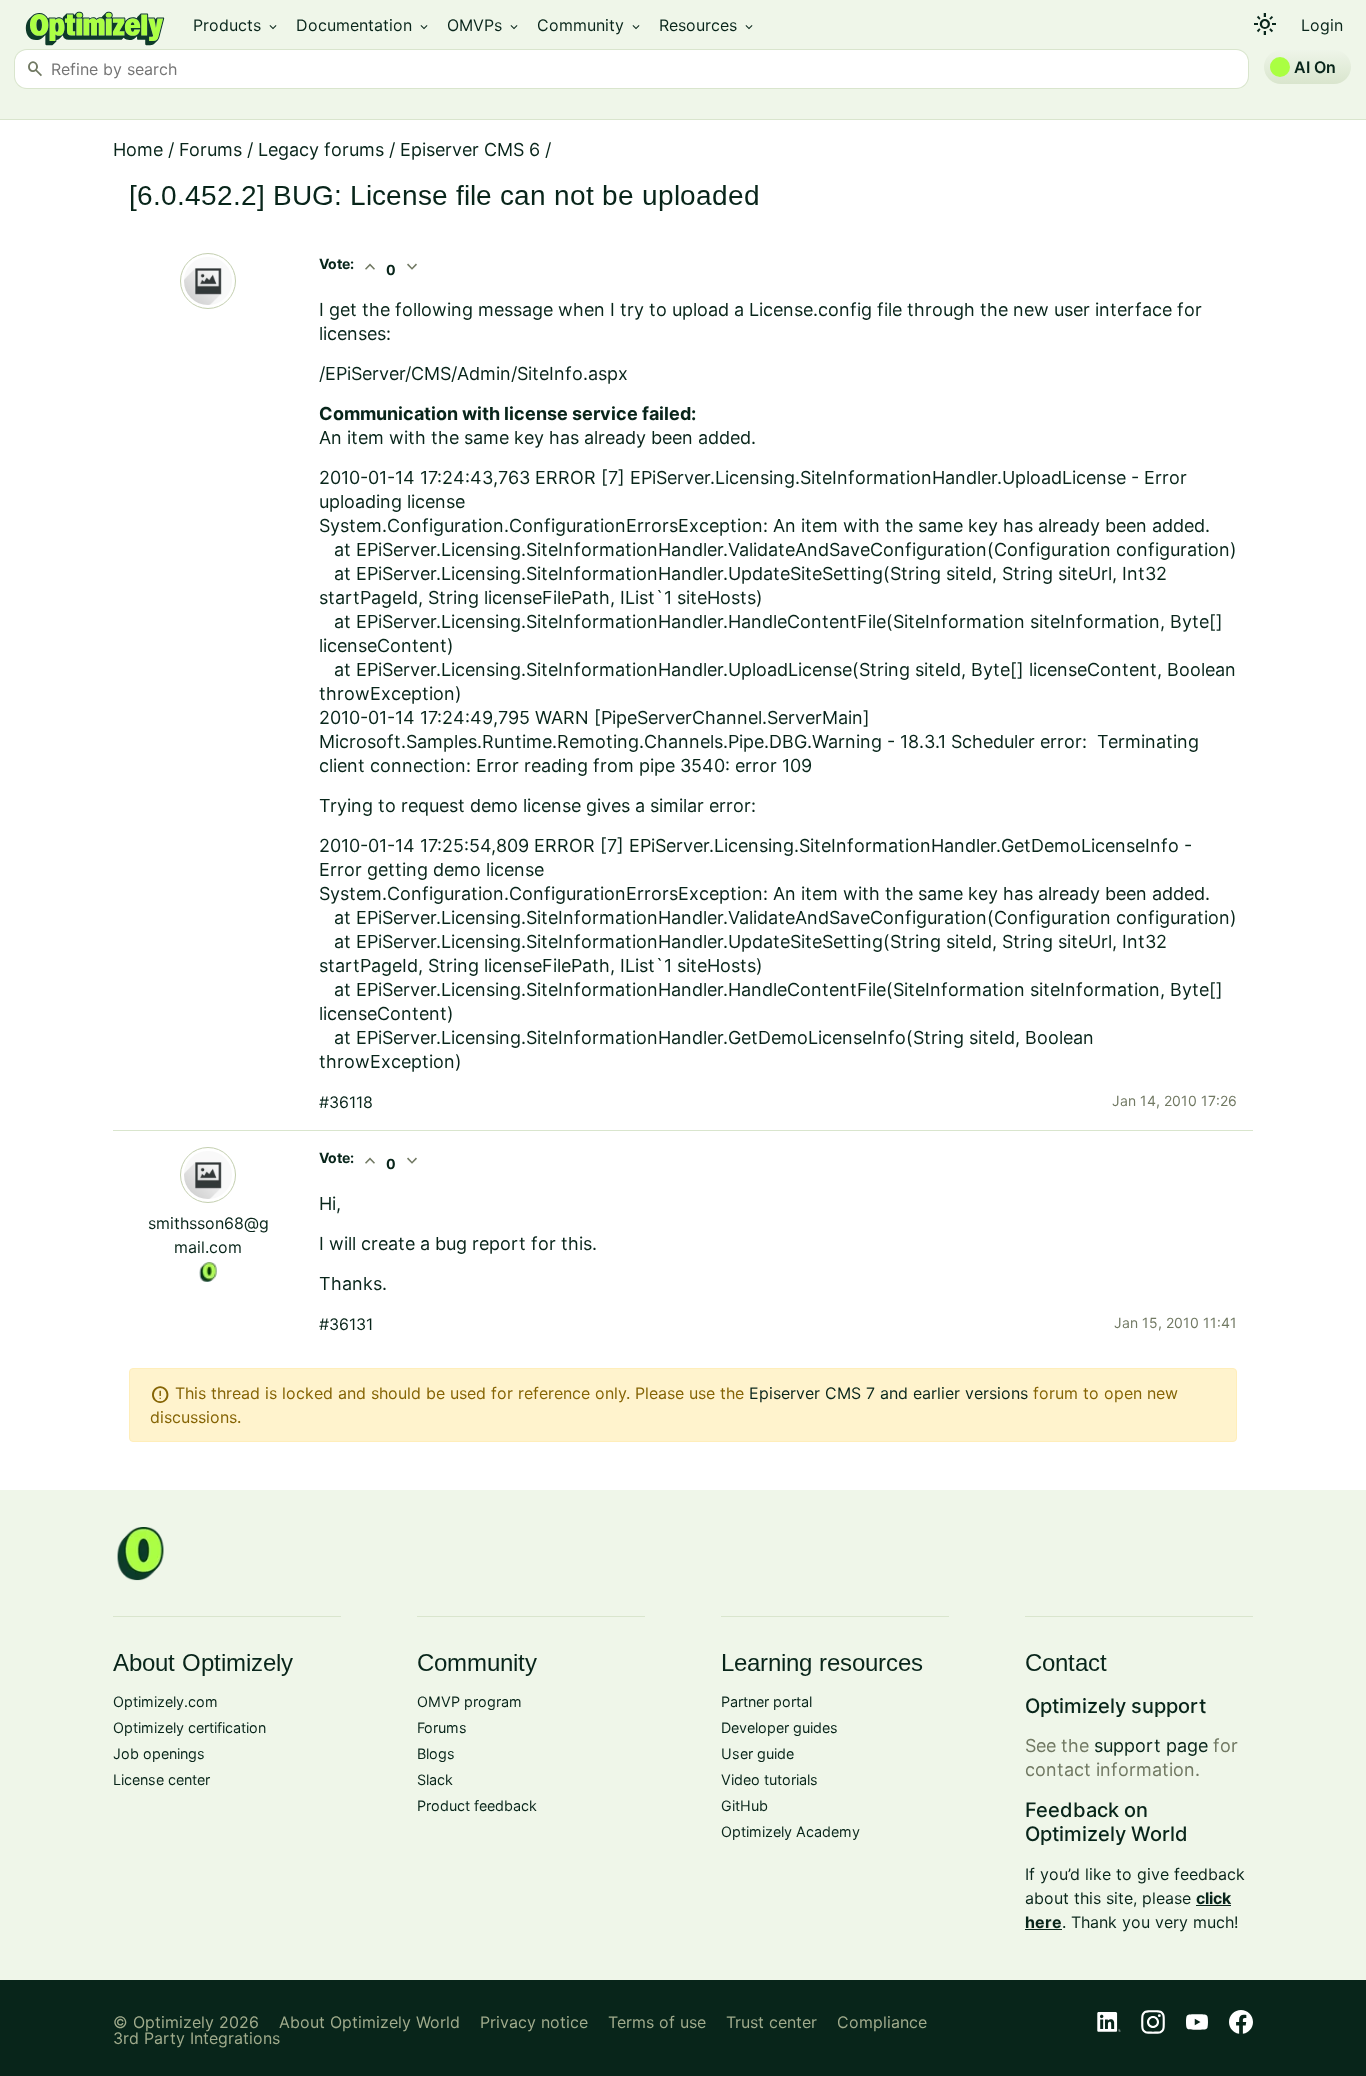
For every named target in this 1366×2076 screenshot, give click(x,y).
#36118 (346, 1102)
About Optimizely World (369, 2022)
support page (1151, 1745)
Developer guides (779, 1727)
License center (161, 1779)
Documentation (363, 25)
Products (236, 25)
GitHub (744, 1805)
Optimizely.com (165, 1701)
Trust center (771, 2022)
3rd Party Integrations (196, 2038)
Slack (435, 1779)
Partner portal (766, 1701)
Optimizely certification (189, 1727)
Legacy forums (321, 149)
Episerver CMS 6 (470, 149)
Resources (707, 25)
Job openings (159, 1753)
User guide (757, 1753)
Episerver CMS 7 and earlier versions (888, 1393)
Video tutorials (769, 1779)
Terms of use (657, 2022)
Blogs (436, 1753)
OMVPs (484, 25)
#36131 (346, 1324)
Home (138, 149)
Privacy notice (534, 2022)
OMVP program (469, 1701)
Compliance (882, 2022)
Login (1322, 25)
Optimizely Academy (790, 1831)
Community (590, 25)
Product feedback (477, 1805)
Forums (210, 149)
